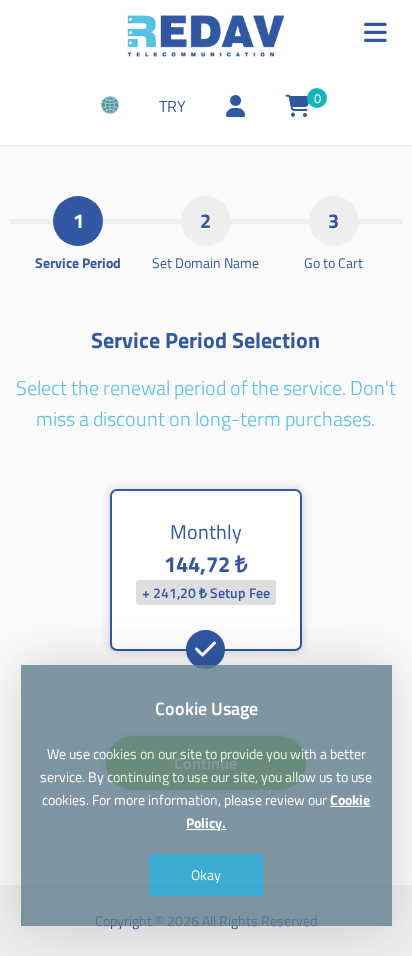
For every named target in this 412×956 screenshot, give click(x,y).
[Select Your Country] (110, 106)
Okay (206, 874)
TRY (172, 106)
